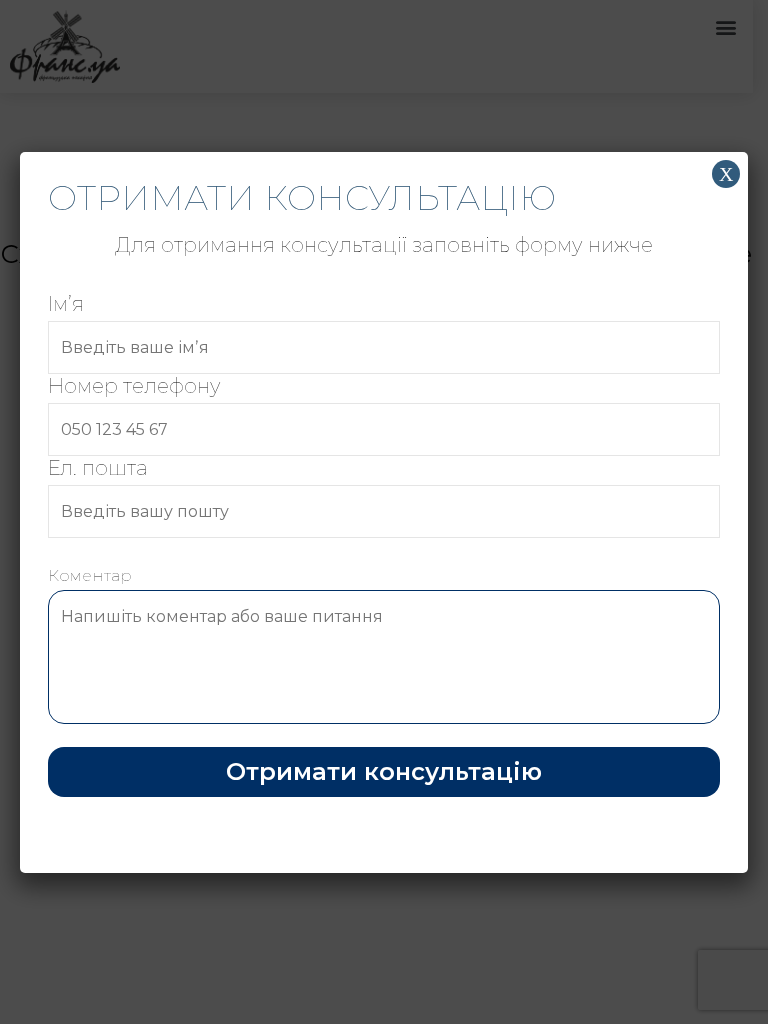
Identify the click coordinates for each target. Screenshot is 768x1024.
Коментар (90, 575)
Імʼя (66, 304)
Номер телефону (134, 386)
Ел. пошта (98, 468)
